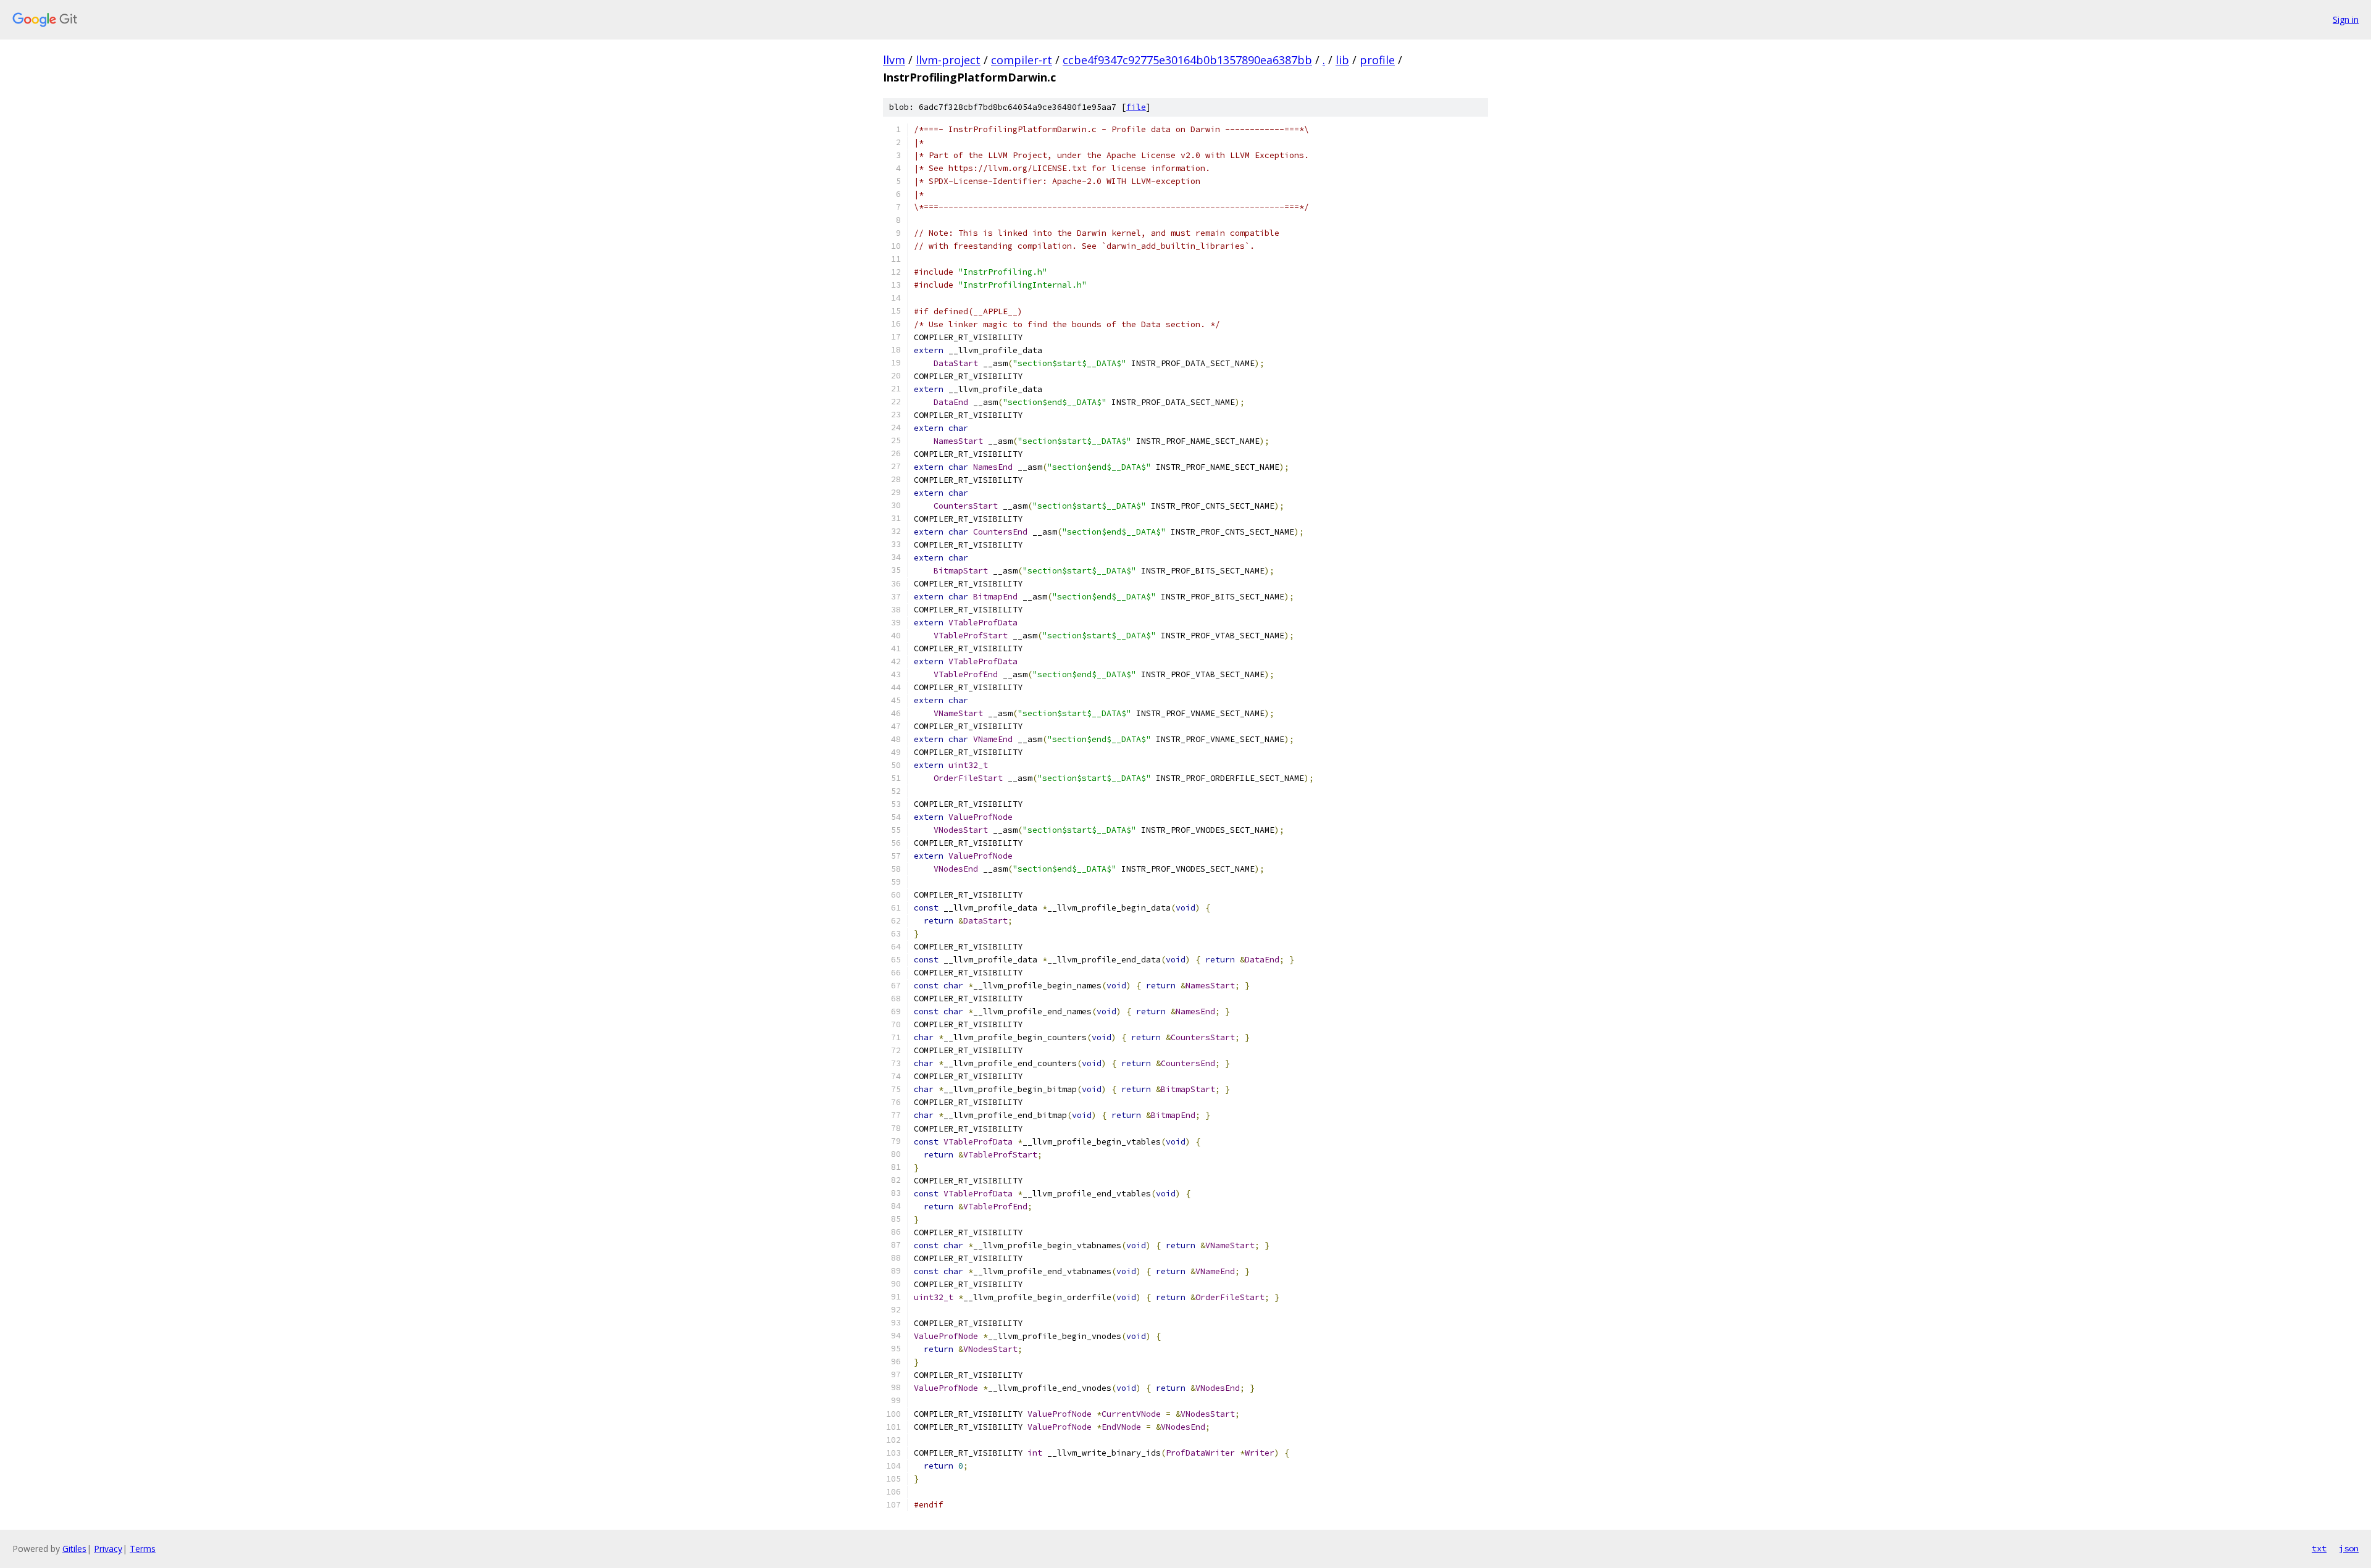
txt (2319, 1548)
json (2349, 1548)
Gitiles (74, 1549)
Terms (143, 1549)
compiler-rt (1022, 60)
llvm (894, 60)
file (1136, 107)
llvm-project (948, 60)
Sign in (2346, 19)
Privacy (108, 1549)
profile (1377, 60)
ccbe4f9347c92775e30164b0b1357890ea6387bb (1187, 60)
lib (1342, 60)
